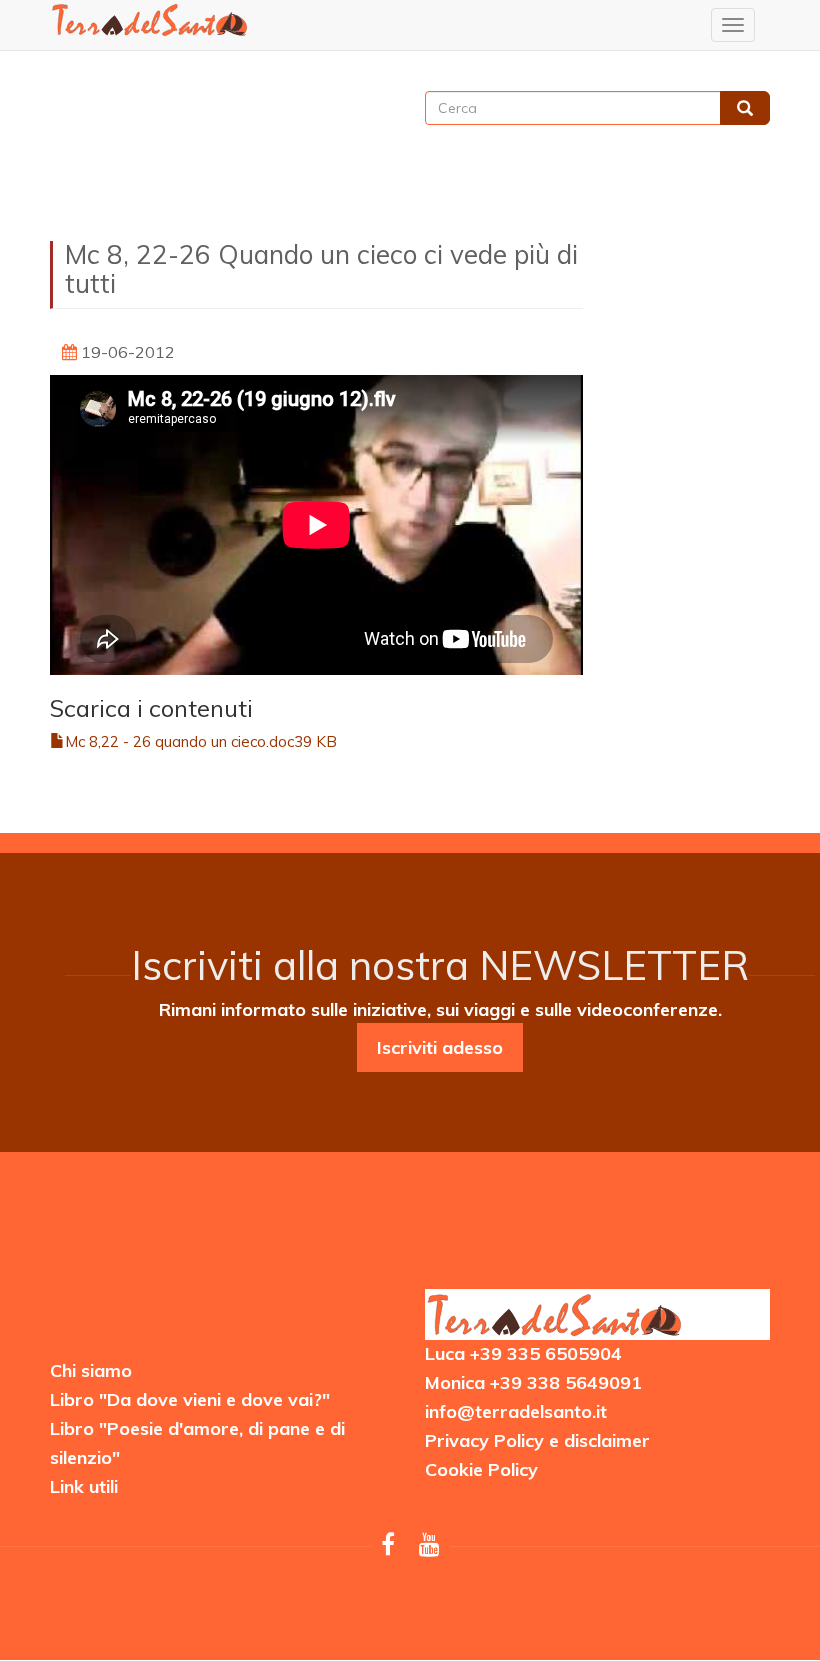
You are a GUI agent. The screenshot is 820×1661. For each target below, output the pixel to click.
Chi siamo (91, 1370)
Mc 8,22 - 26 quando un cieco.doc (179, 741)
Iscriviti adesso (440, 1047)
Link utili (84, 1486)
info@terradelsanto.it (516, 1411)
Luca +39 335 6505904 (523, 1353)
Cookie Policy (481, 1469)
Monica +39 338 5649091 (533, 1382)
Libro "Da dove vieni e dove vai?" (190, 1399)
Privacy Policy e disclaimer (537, 1440)
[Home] (150, 19)
